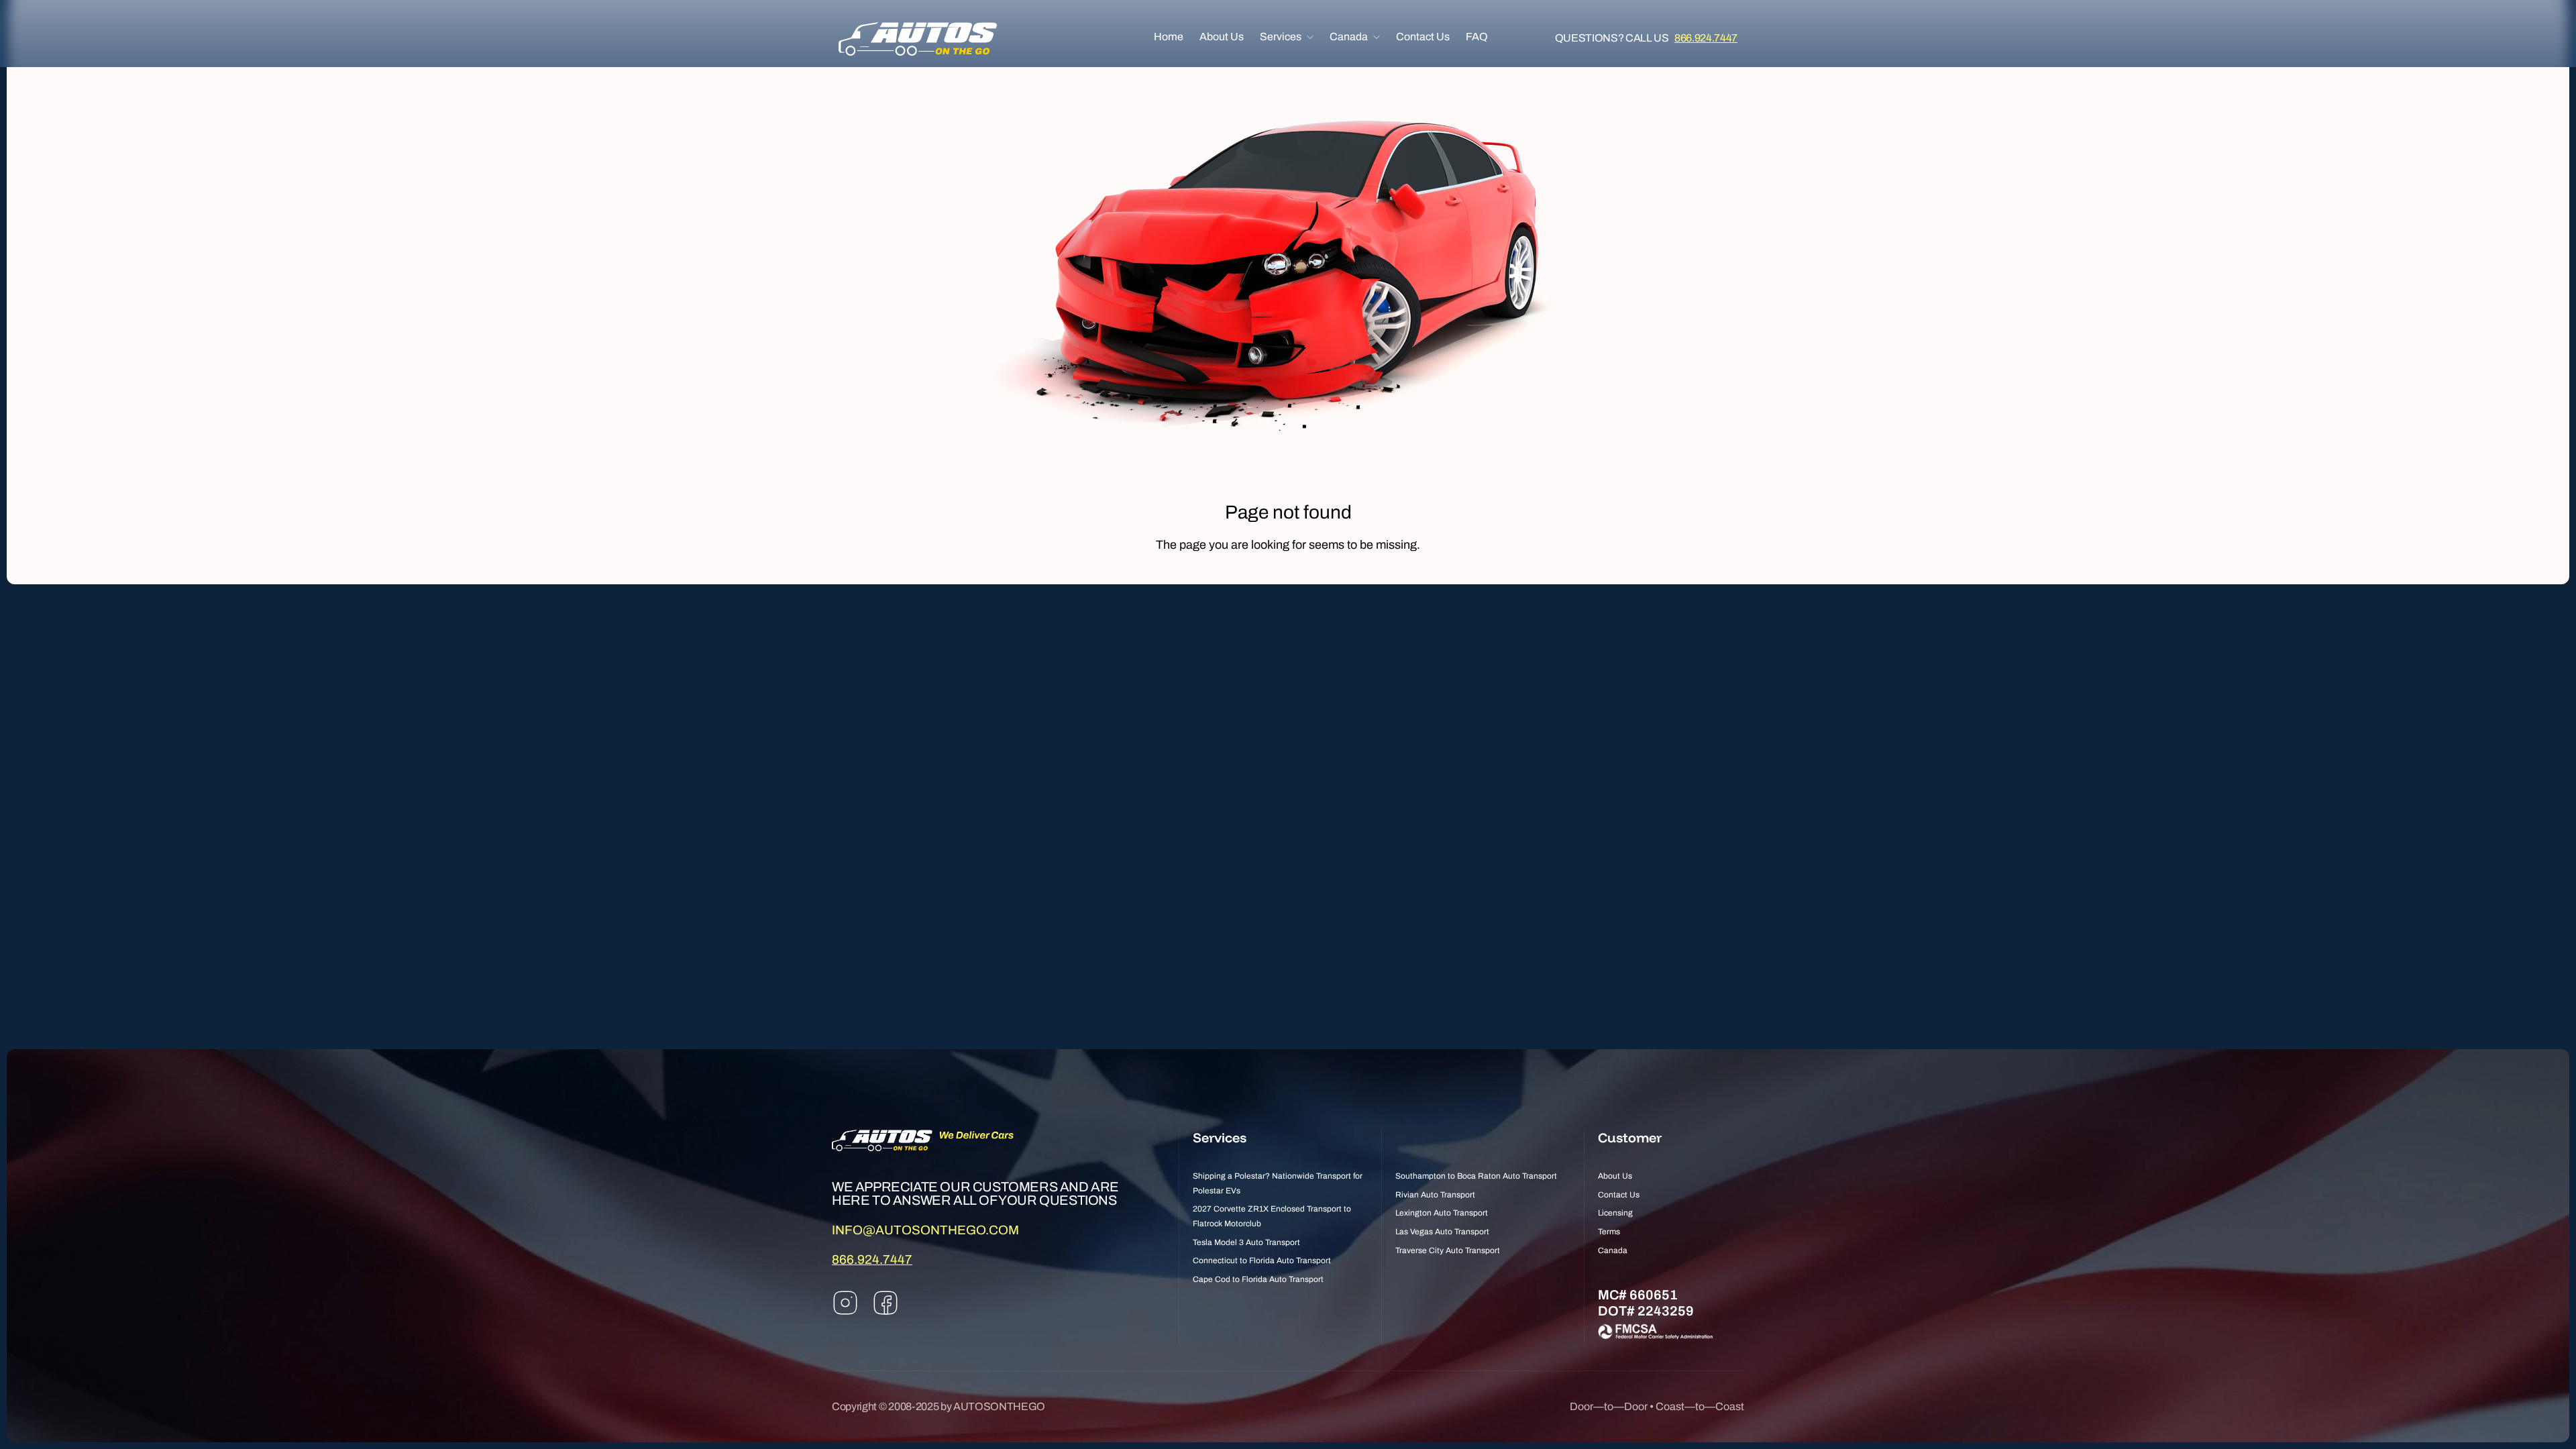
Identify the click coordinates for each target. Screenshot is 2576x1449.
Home (1169, 37)
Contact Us (1423, 37)
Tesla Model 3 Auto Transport (1246, 1242)
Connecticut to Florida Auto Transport (1262, 1260)
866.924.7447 (1706, 38)
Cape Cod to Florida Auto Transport (1258, 1279)
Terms (1609, 1232)
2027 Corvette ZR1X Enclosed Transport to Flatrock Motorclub (1272, 1216)
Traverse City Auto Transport (1448, 1250)
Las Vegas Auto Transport (1442, 1232)
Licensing (1615, 1213)
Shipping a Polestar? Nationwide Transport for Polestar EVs (1278, 1183)
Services (1281, 37)
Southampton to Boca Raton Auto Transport (1476, 1176)
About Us (1222, 37)
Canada (1349, 37)
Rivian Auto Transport (1435, 1195)
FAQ (1477, 37)
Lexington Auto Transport (1442, 1213)
